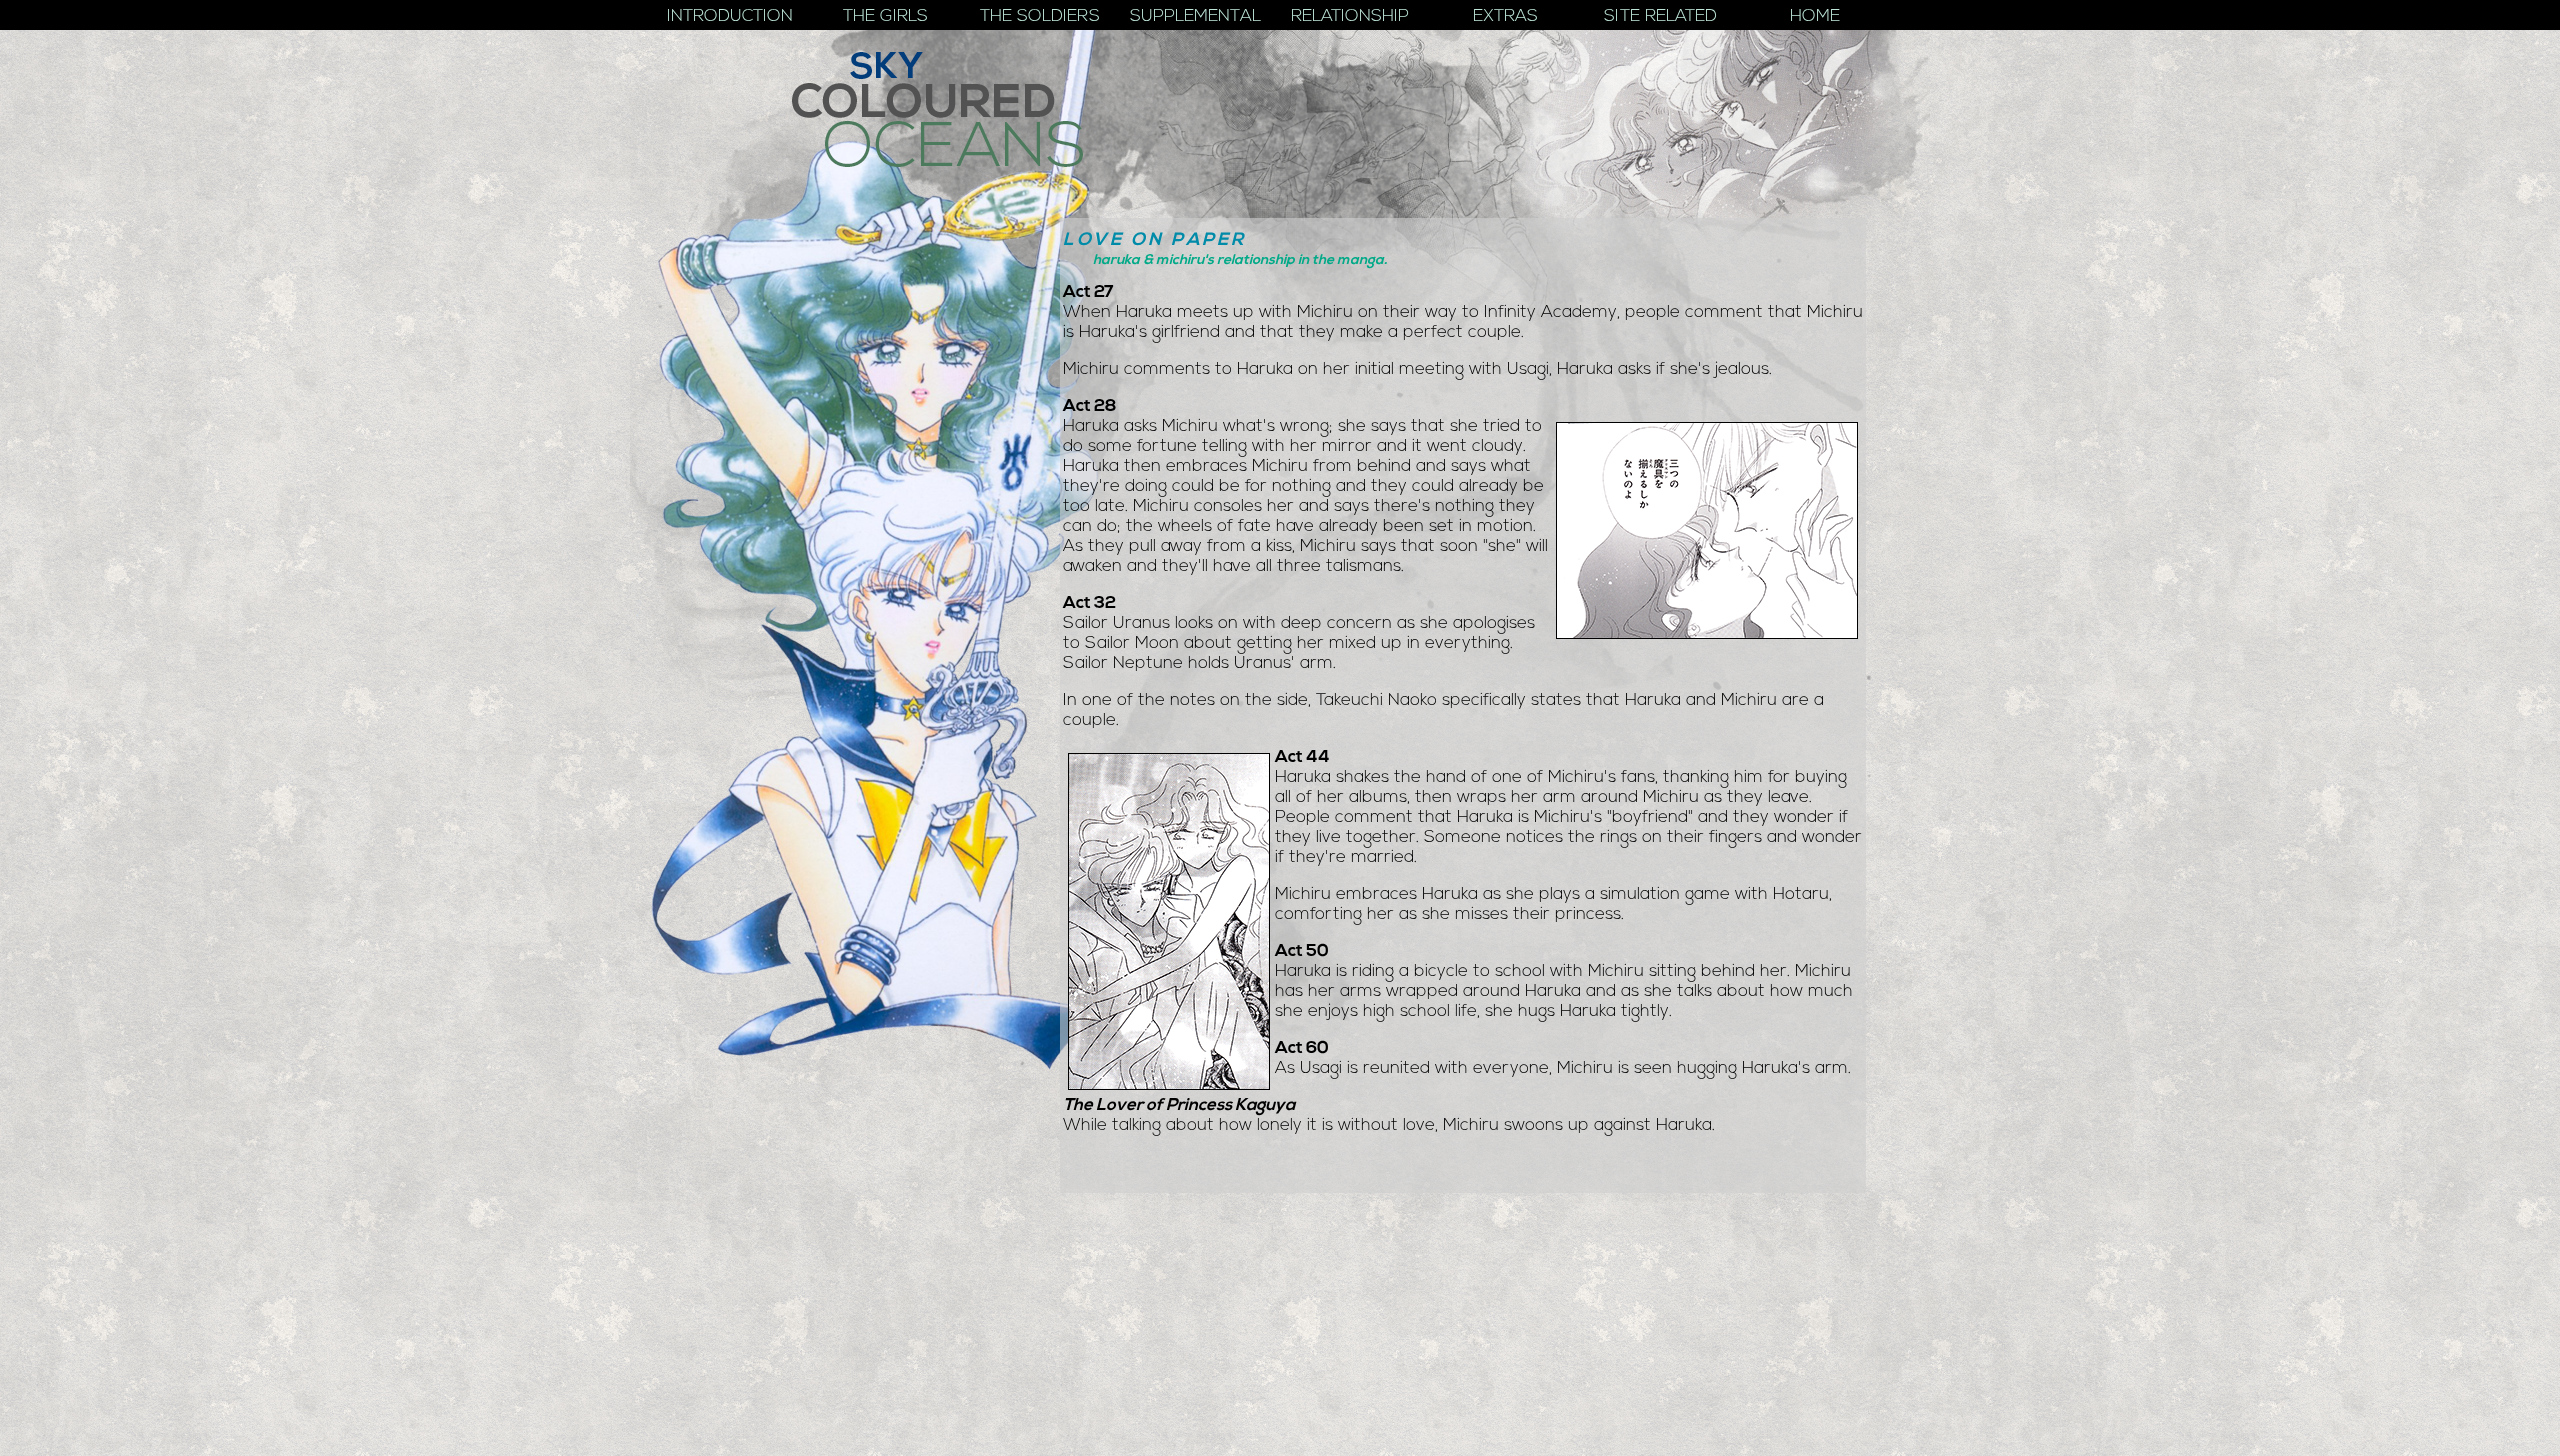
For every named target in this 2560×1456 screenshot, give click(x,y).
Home (1815, 16)
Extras (1505, 16)
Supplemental (1195, 16)
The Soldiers (1040, 16)
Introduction (730, 16)
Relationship (1350, 16)
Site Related (1660, 16)
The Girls (885, 16)
